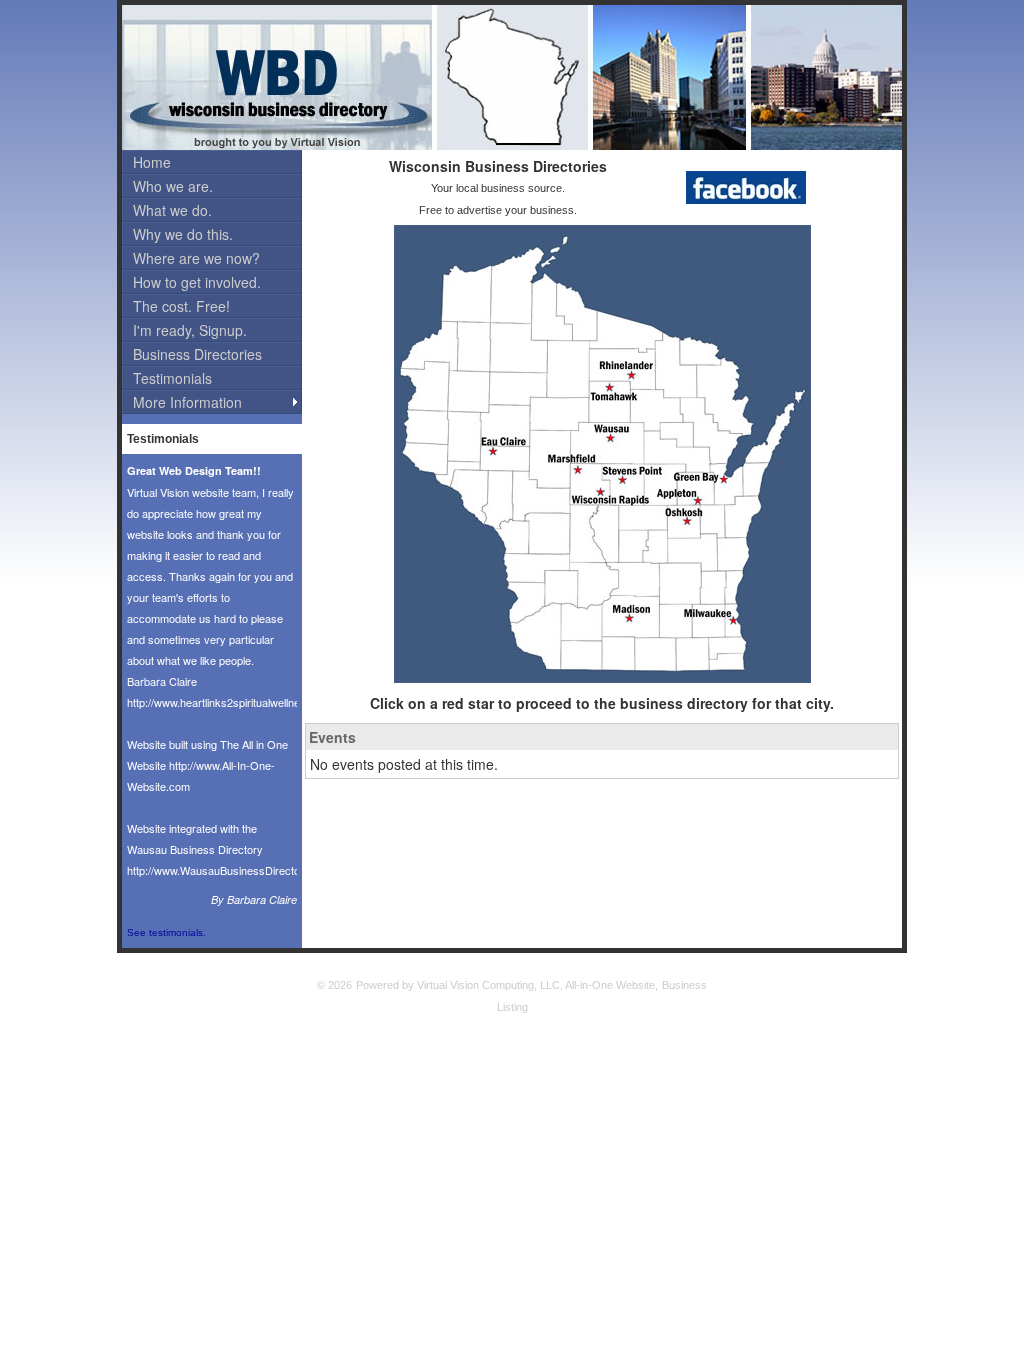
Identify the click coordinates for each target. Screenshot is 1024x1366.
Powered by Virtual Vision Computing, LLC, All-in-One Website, (507, 985)
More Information (187, 402)
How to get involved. (197, 282)
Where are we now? (196, 258)
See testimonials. (166, 932)
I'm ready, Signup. (190, 330)
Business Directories (197, 354)
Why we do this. (183, 234)
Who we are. (173, 186)
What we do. (172, 210)
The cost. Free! (181, 306)
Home (152, 162)
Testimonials (172, 378)
